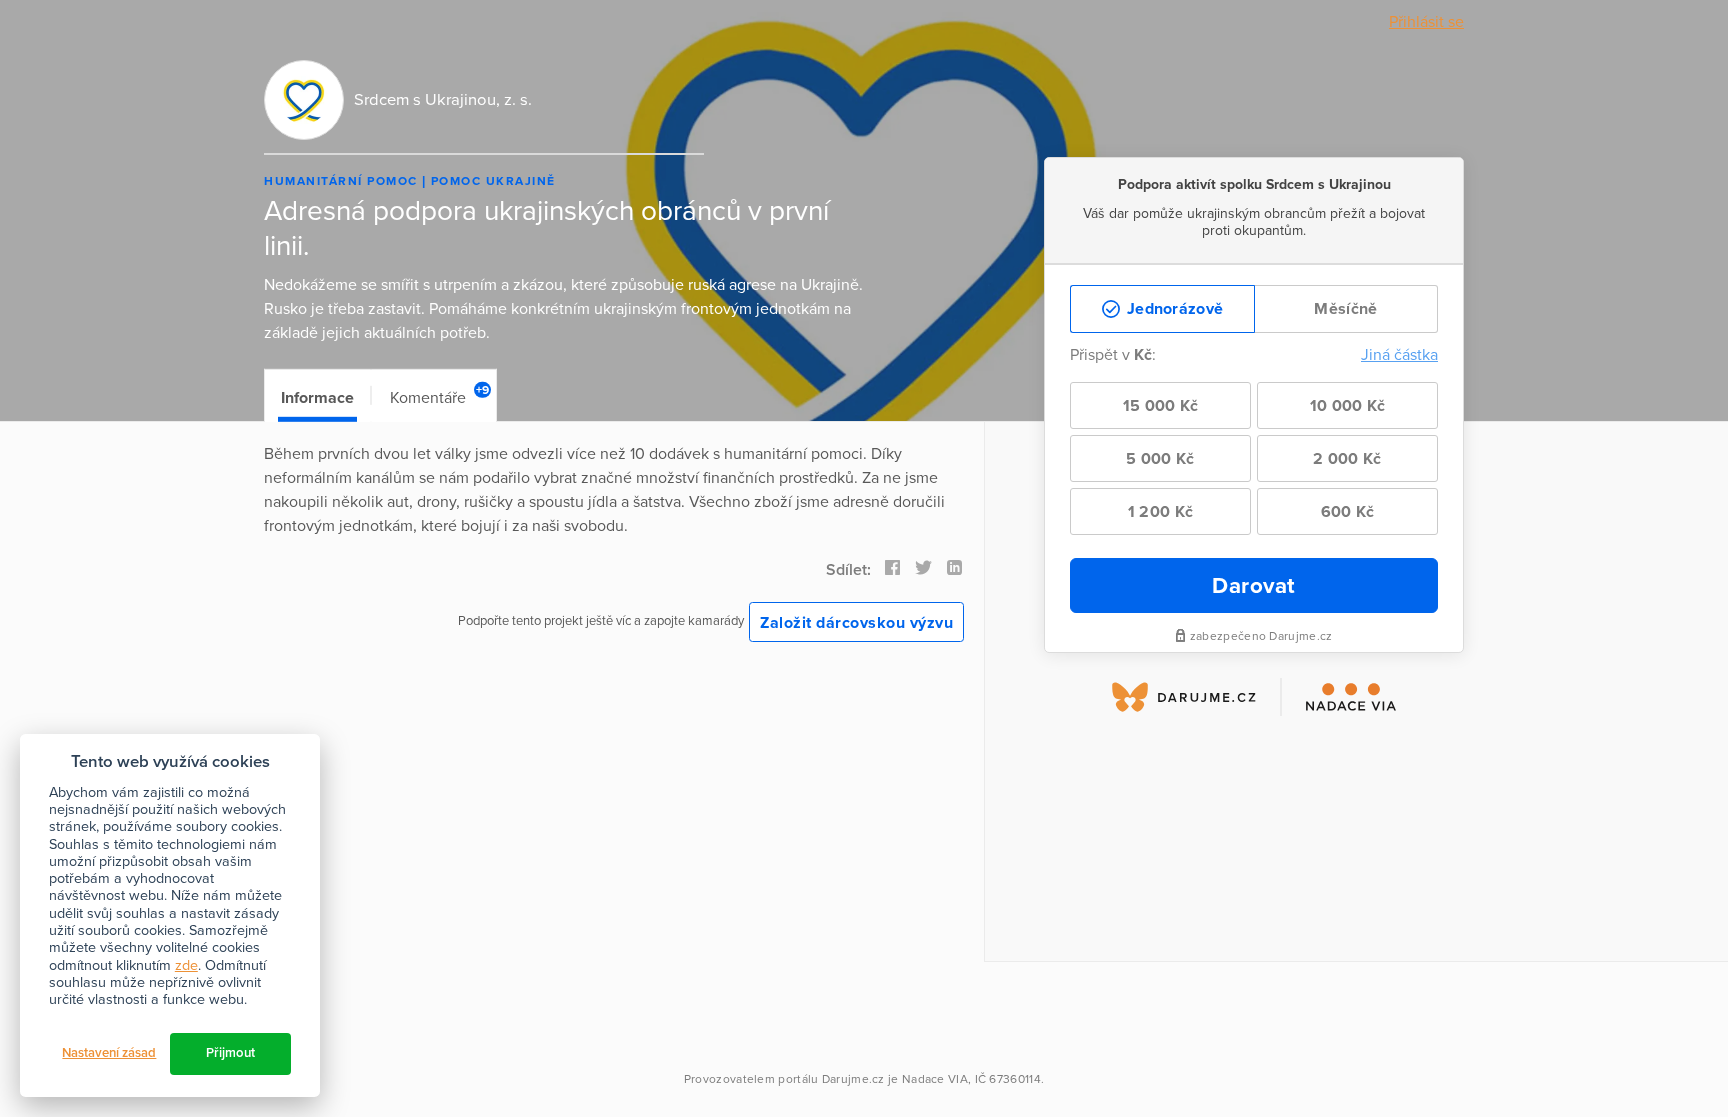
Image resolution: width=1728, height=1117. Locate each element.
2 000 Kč (1347, 459)
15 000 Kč (1161, 406)
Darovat (1254, 585)
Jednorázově (1173, 309)
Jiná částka (1399, 355)
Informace (317, 398)
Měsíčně (1345, 309)
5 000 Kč (1160, 459)
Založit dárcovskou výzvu (856, 623)
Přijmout (230, 1053)
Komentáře (439, 395)
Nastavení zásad (109, 1053)
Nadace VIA (935, 1079)
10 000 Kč (1348, 406)
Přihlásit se (1426, 22)
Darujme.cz (853, 1079)
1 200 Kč (1160, 512)
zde (186, 965)
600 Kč (1348, 512)
